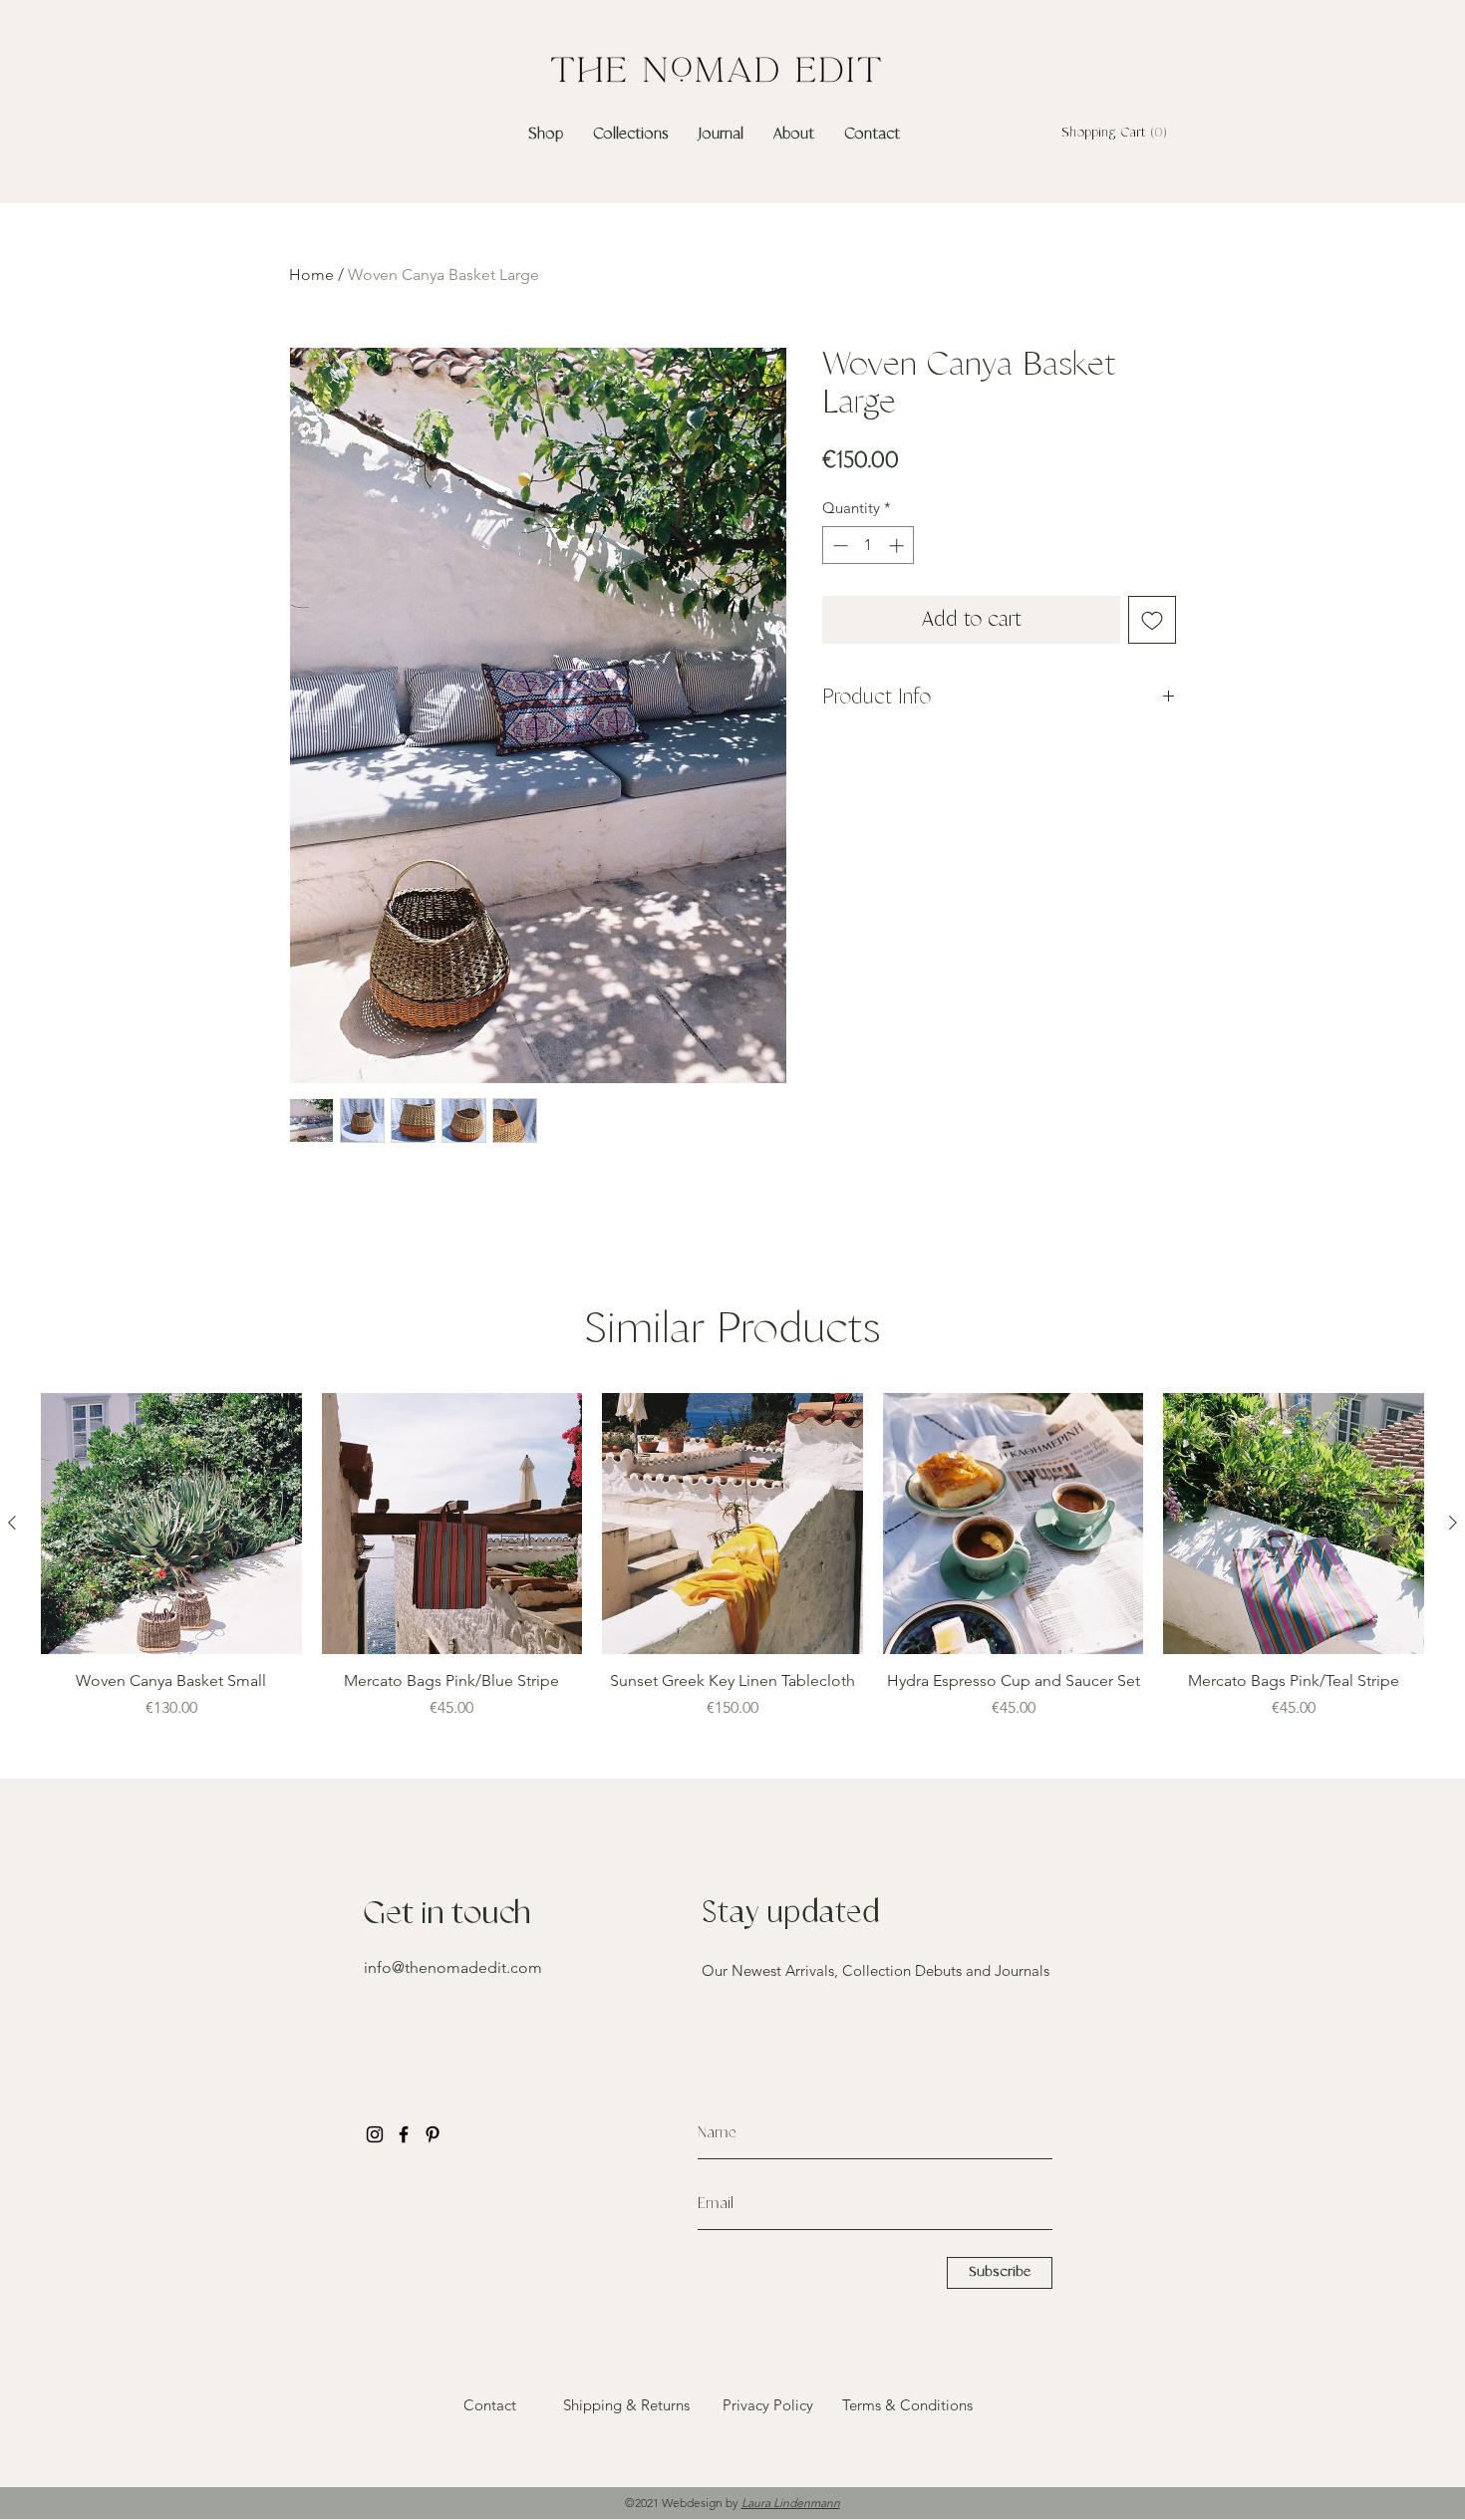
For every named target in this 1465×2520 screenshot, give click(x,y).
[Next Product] (1453, 1523)
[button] (1111, 132)
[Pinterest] (433, 2134)
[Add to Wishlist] (1152, 620)
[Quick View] (171, 1524)
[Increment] (898, 546)
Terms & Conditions (907, 2405)
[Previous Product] (12, 1523)
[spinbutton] (869, 546)
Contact (490, 2405)
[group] (732, 1567)
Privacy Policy (768, 2405)
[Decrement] (839, 546)
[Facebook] (404, 2134)
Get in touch (447, 1914)
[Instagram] (375, 2134)
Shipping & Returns (626, 2405)
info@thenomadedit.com (453, 1967)
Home (311, 275)
